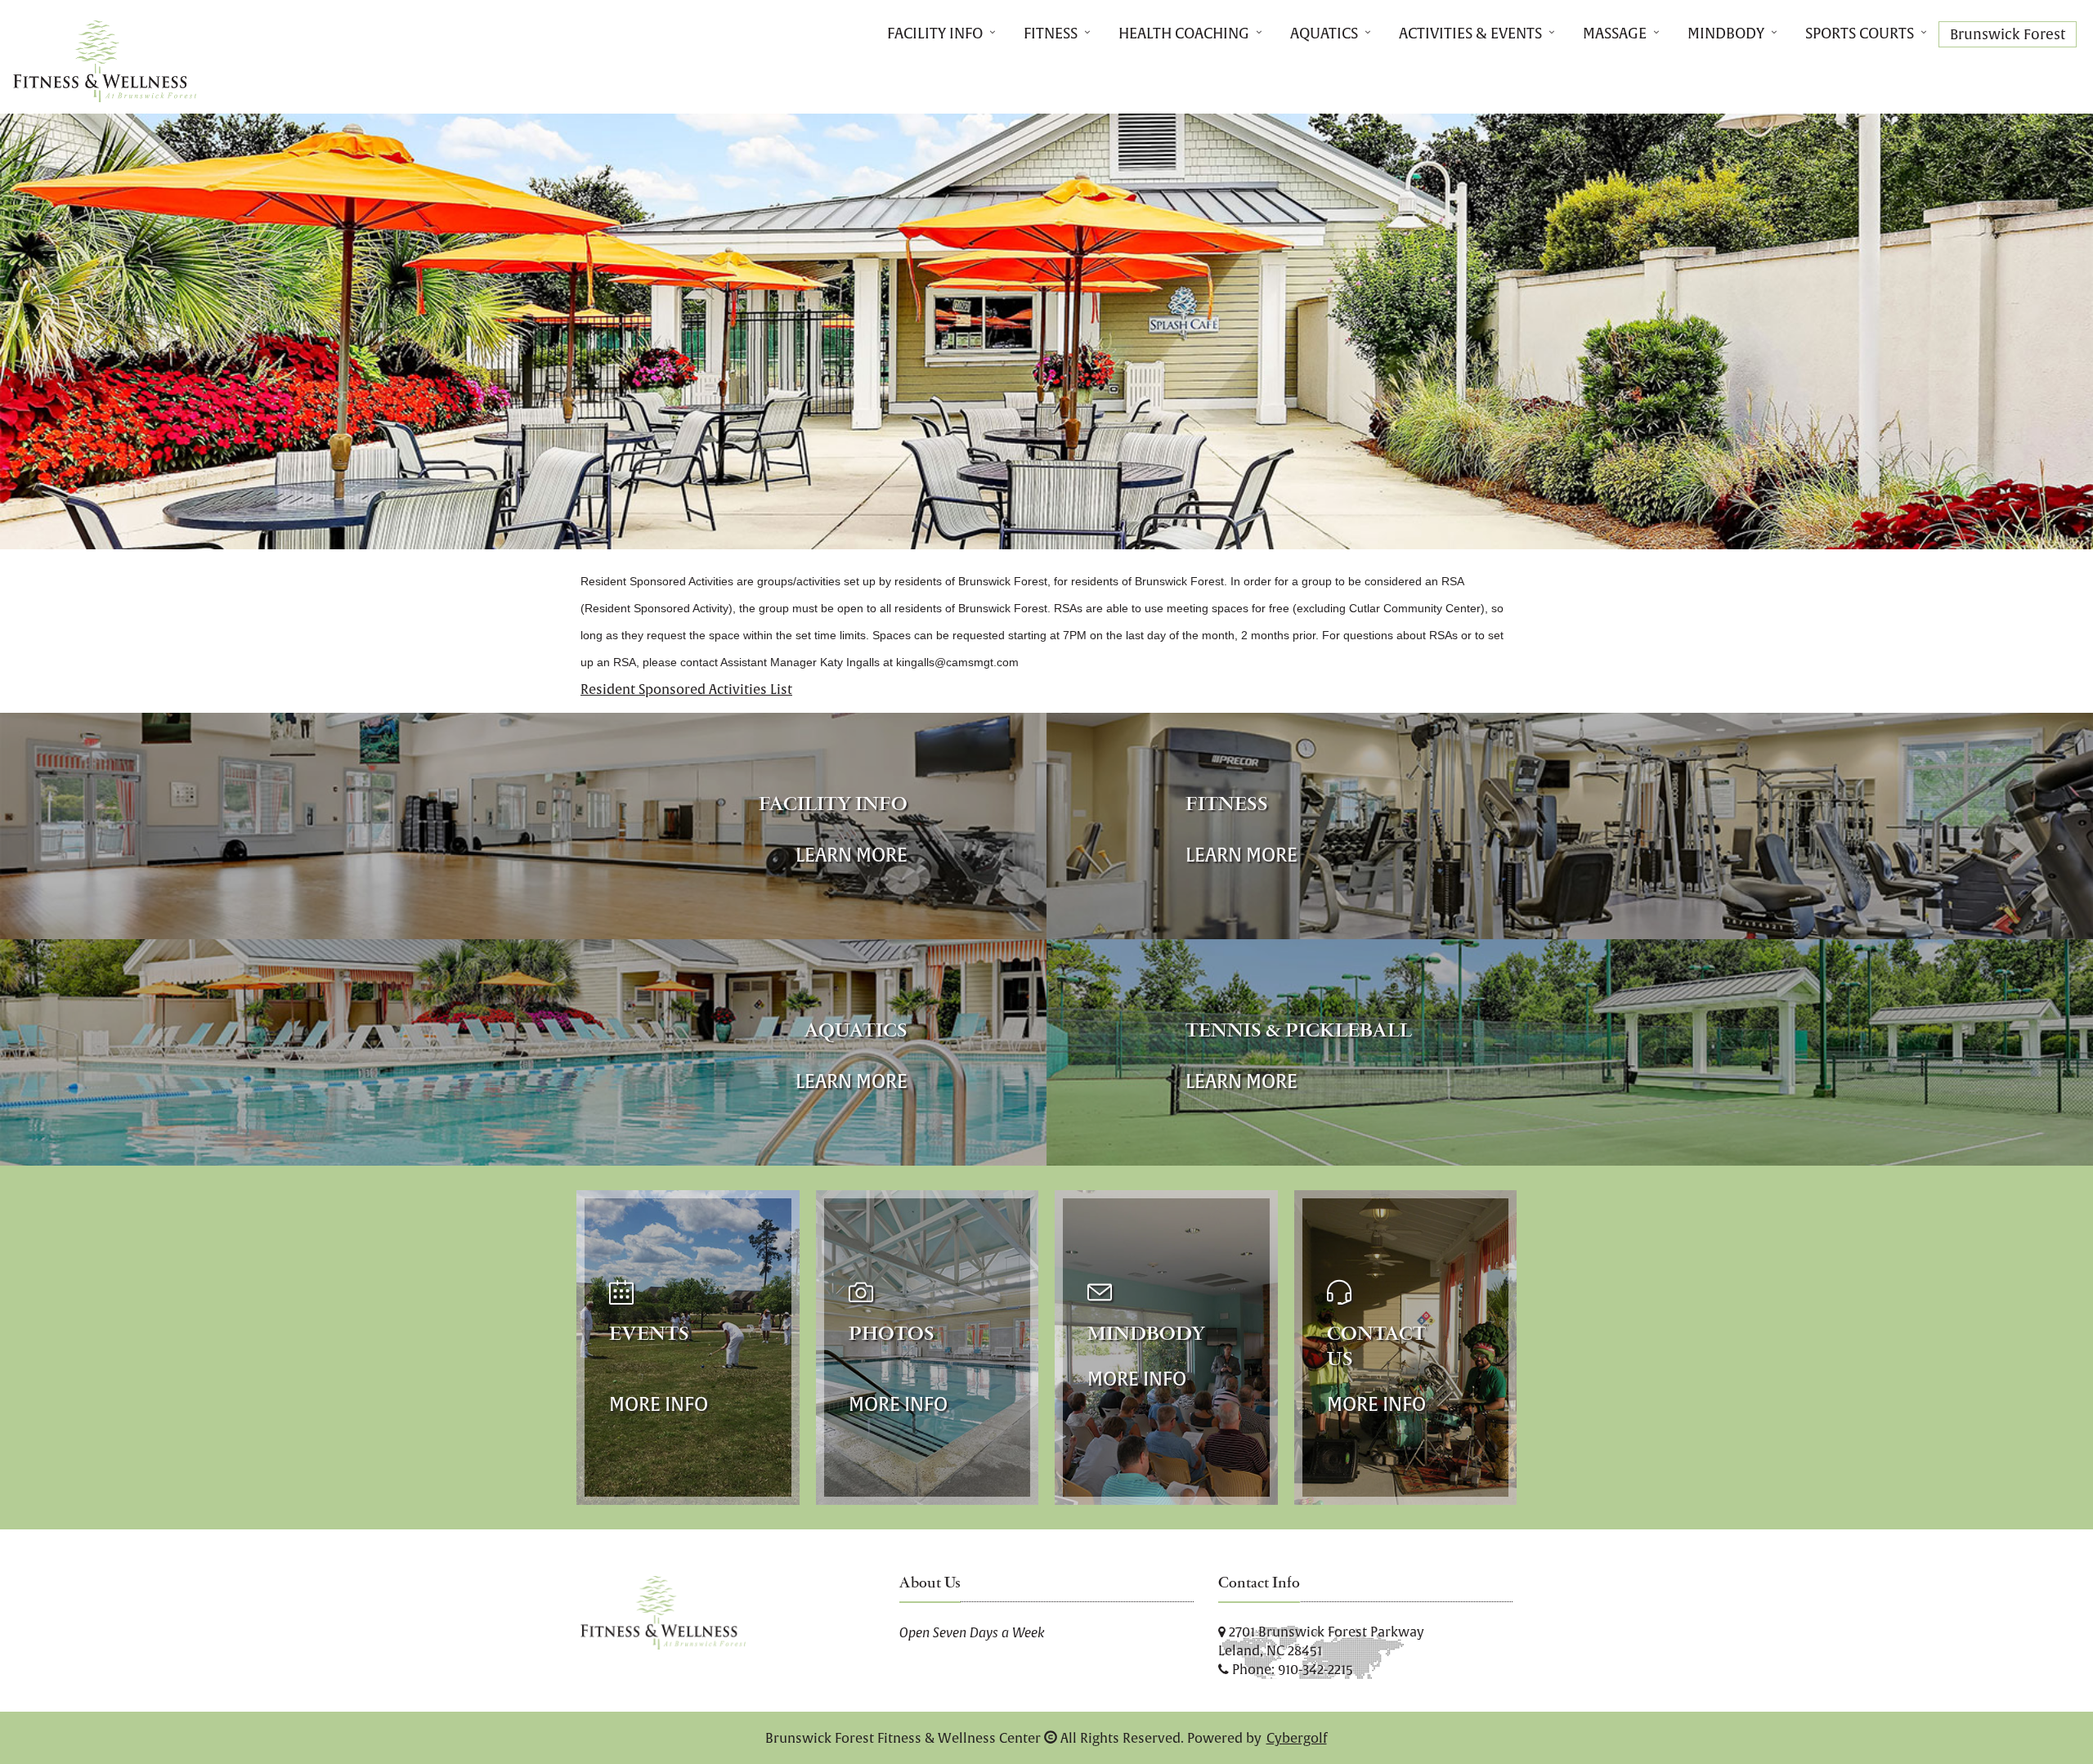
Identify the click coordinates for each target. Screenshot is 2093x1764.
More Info (659, 1404)
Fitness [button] (1051, 33)
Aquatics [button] (1324, 33)
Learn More (852, 855)
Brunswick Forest (2008, 34)
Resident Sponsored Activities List (686, 689)
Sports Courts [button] (1860, 33)
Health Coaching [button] (1184, 33)
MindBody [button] (1726, 33)
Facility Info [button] (935, 33)
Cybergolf (1297, 1738)
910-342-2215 (1315, 1669)
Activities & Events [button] (1470, 33)
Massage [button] (1615, 33)
